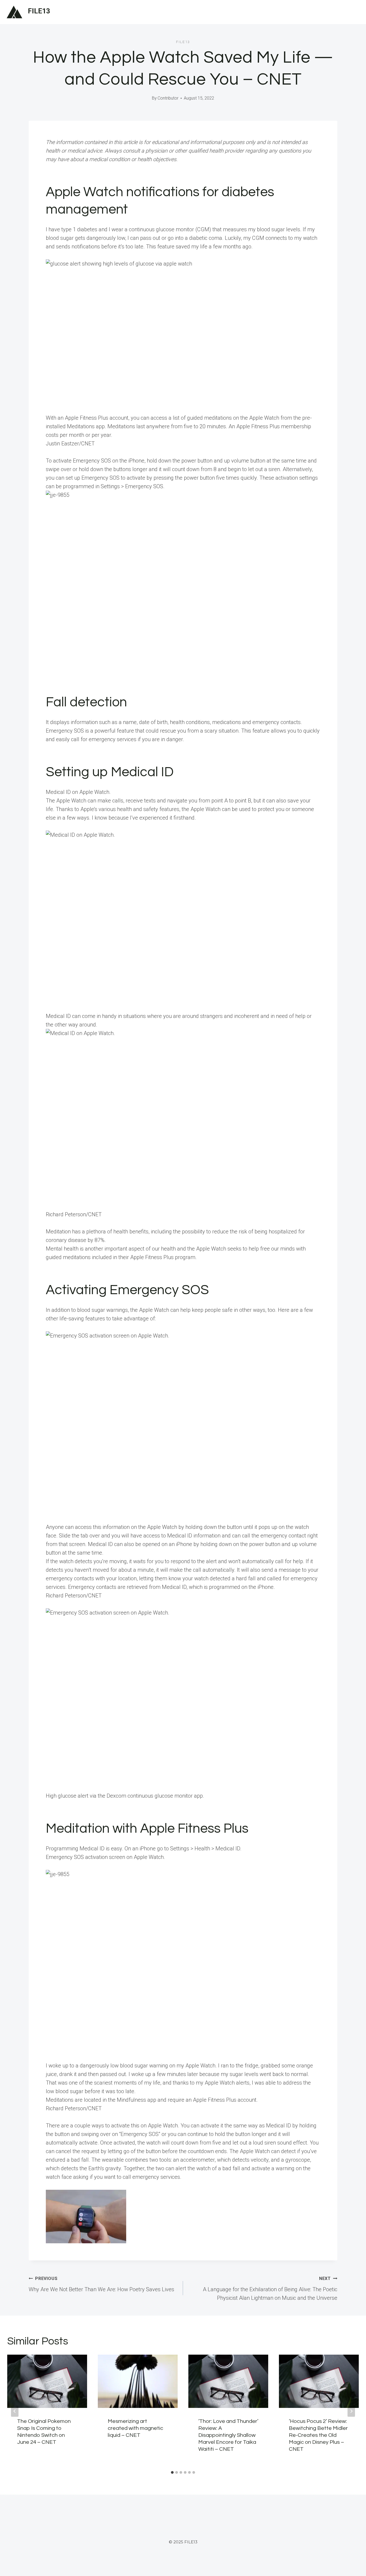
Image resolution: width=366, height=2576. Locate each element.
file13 (183, 42)
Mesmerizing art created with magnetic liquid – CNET (135, 2428)
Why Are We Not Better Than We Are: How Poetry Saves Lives (101, 2284)
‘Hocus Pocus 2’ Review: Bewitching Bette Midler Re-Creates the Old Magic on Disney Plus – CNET (318, 2435)
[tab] (172, 2472)
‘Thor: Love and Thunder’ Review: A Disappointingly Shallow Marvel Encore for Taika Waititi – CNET (228, 2435)
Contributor (168, 98)
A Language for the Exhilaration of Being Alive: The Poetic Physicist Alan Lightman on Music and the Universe (270, 2289)
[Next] (351, 2411)
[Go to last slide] (15, 2411)
